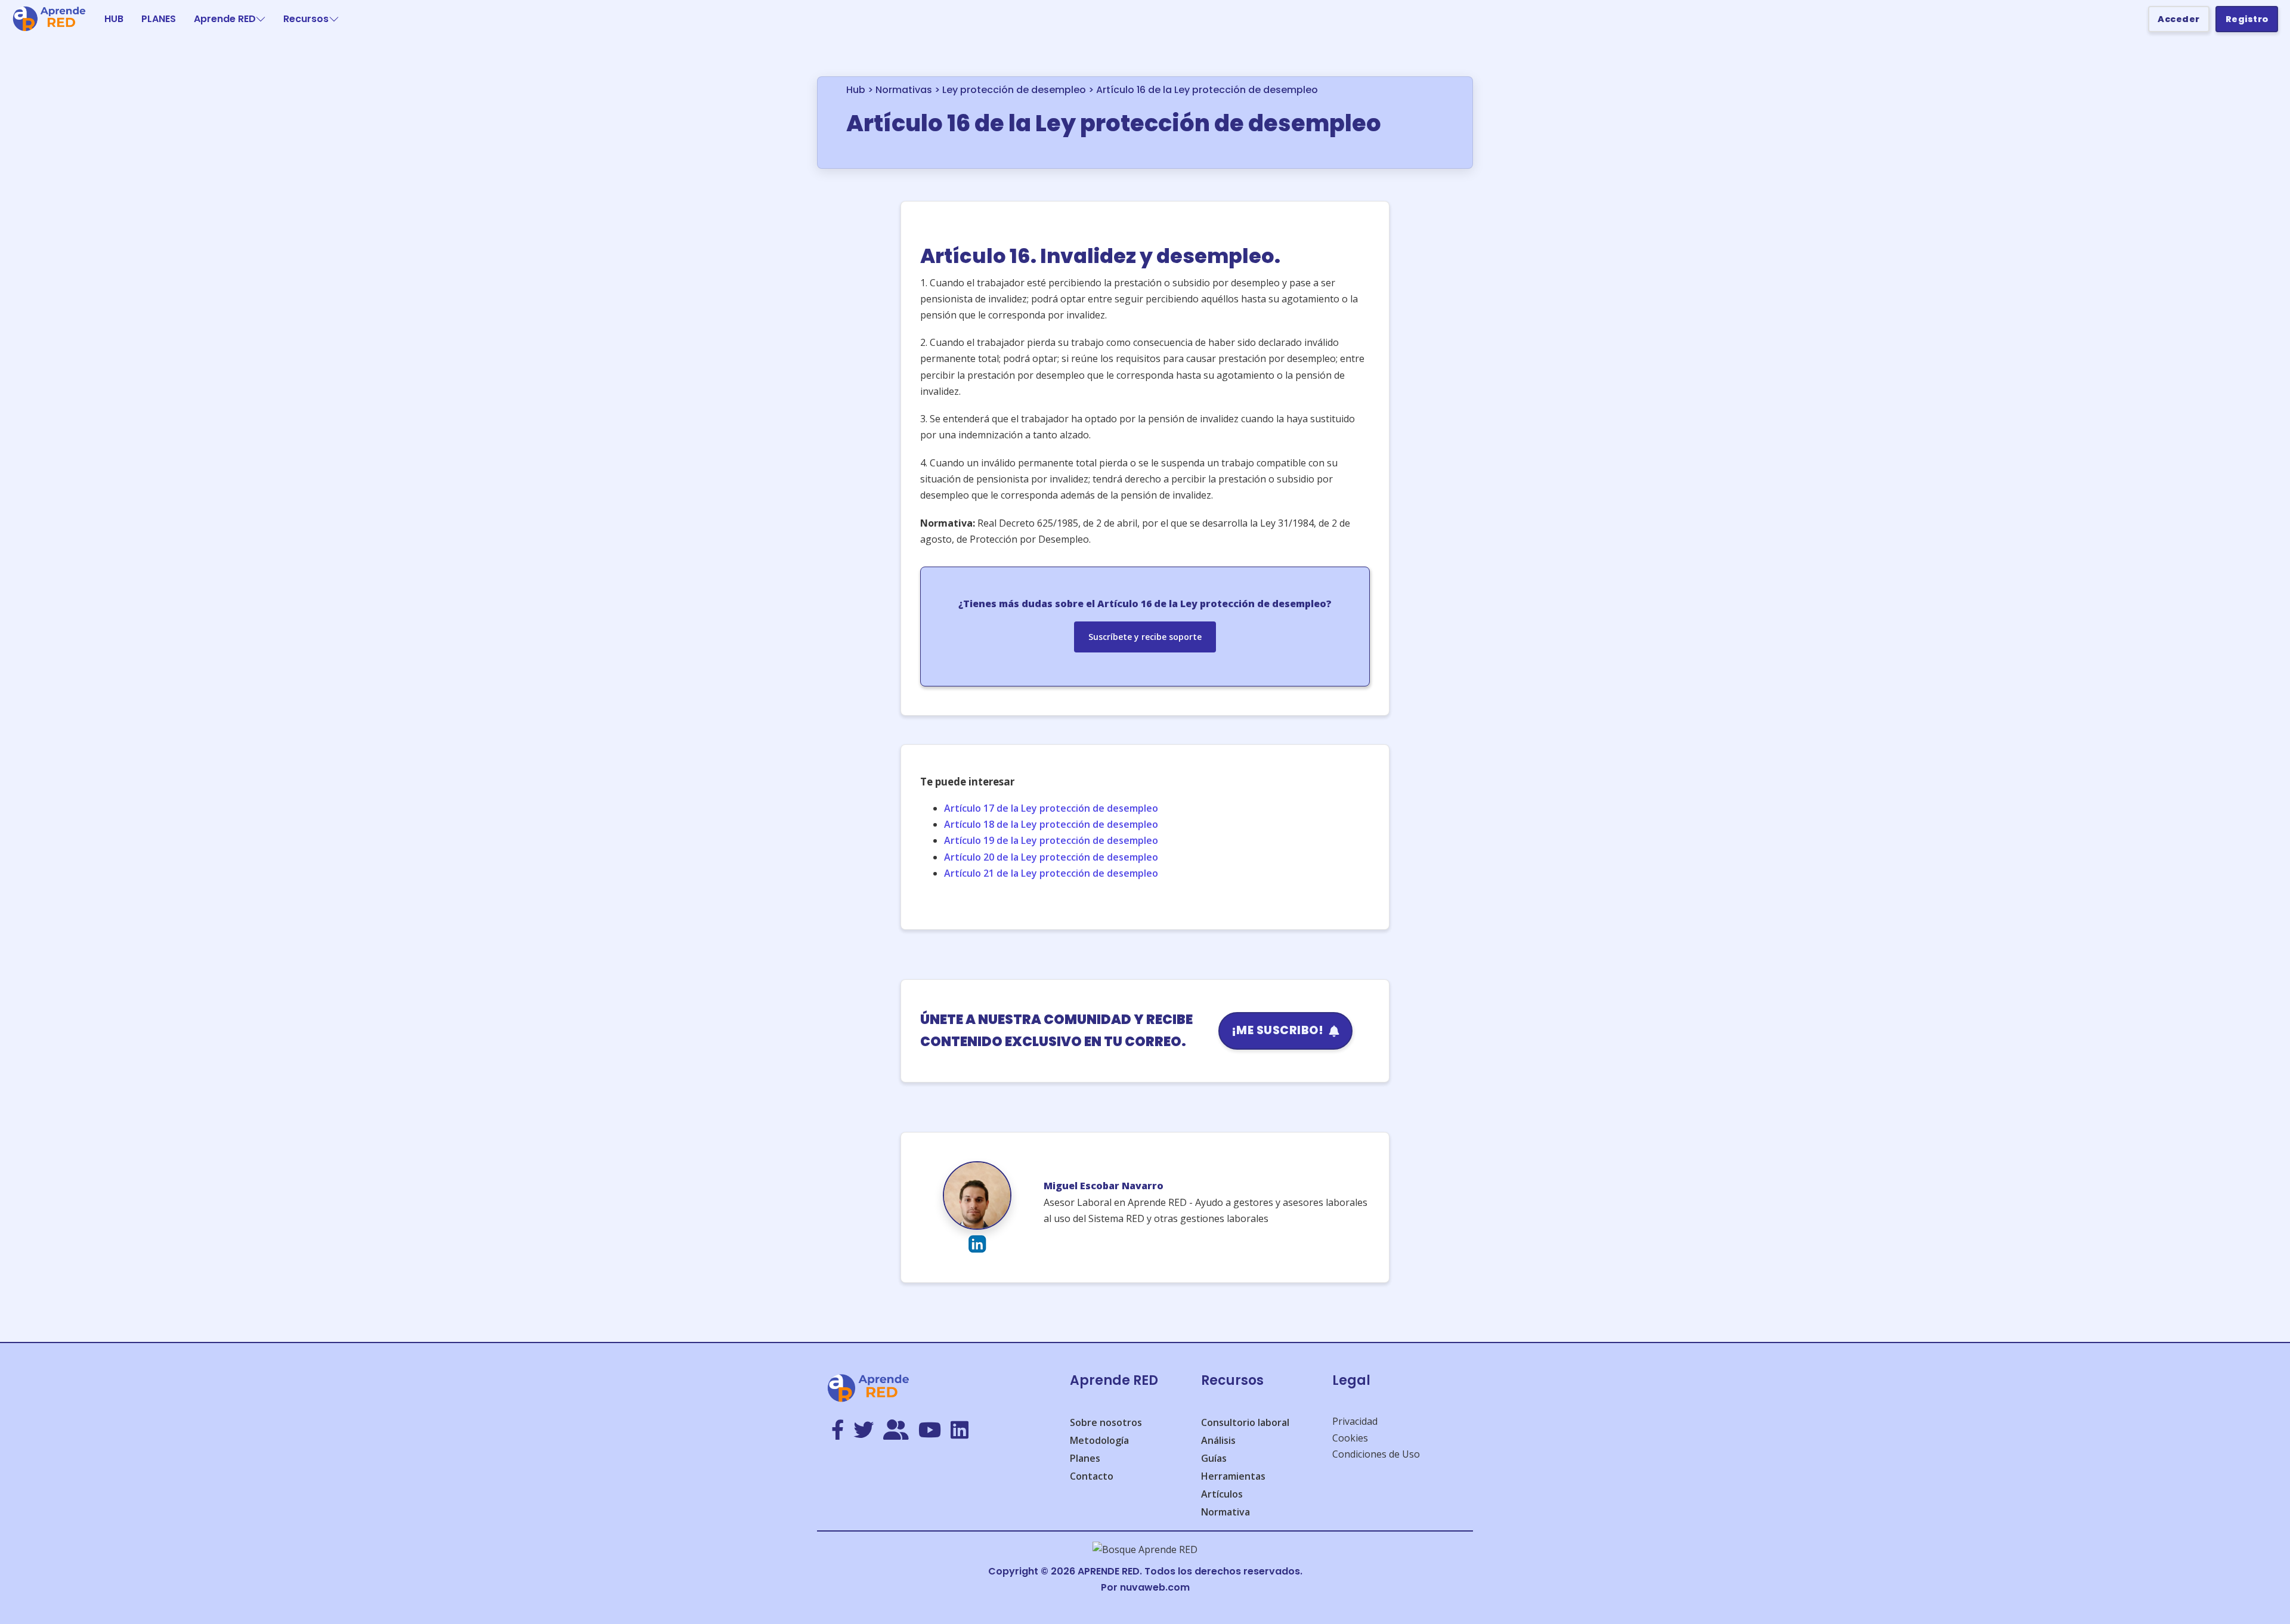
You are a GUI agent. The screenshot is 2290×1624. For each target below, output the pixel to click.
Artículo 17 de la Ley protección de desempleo (1051, 808)
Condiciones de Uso (1376, 1454)
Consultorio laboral (1245, 1422)
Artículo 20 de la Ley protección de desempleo (1051, 857)
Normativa (1226, 1512)
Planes (1085, 1458)
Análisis (1218, 1440)
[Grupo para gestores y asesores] (896, 1431)
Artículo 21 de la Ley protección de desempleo (1051, 873)
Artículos (1222, 1494)
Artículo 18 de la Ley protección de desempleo (1051, 824)
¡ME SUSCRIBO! (1278, 1030)
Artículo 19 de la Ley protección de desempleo (1051, 840)
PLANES (159, 19)
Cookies (1350, 1438)
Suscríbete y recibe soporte (1145, 637)
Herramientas (1233, 1476)
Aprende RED (225, 19)
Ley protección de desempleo (1014, 90)
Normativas (904, 90)
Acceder (2179, 19)
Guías (1214, 1458)
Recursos (306, 19)
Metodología (1099, 1440)
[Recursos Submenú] (334, 19)
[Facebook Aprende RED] (838, 1431)
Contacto (1092, 1476)
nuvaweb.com (1155, 1587)
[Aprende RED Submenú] (261, 19)
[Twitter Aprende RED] (864, 1431)
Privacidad (1355, 1421)
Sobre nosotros (1106, 1422)
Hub (856, 90)
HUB (114, 19)
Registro (2247, 19)
